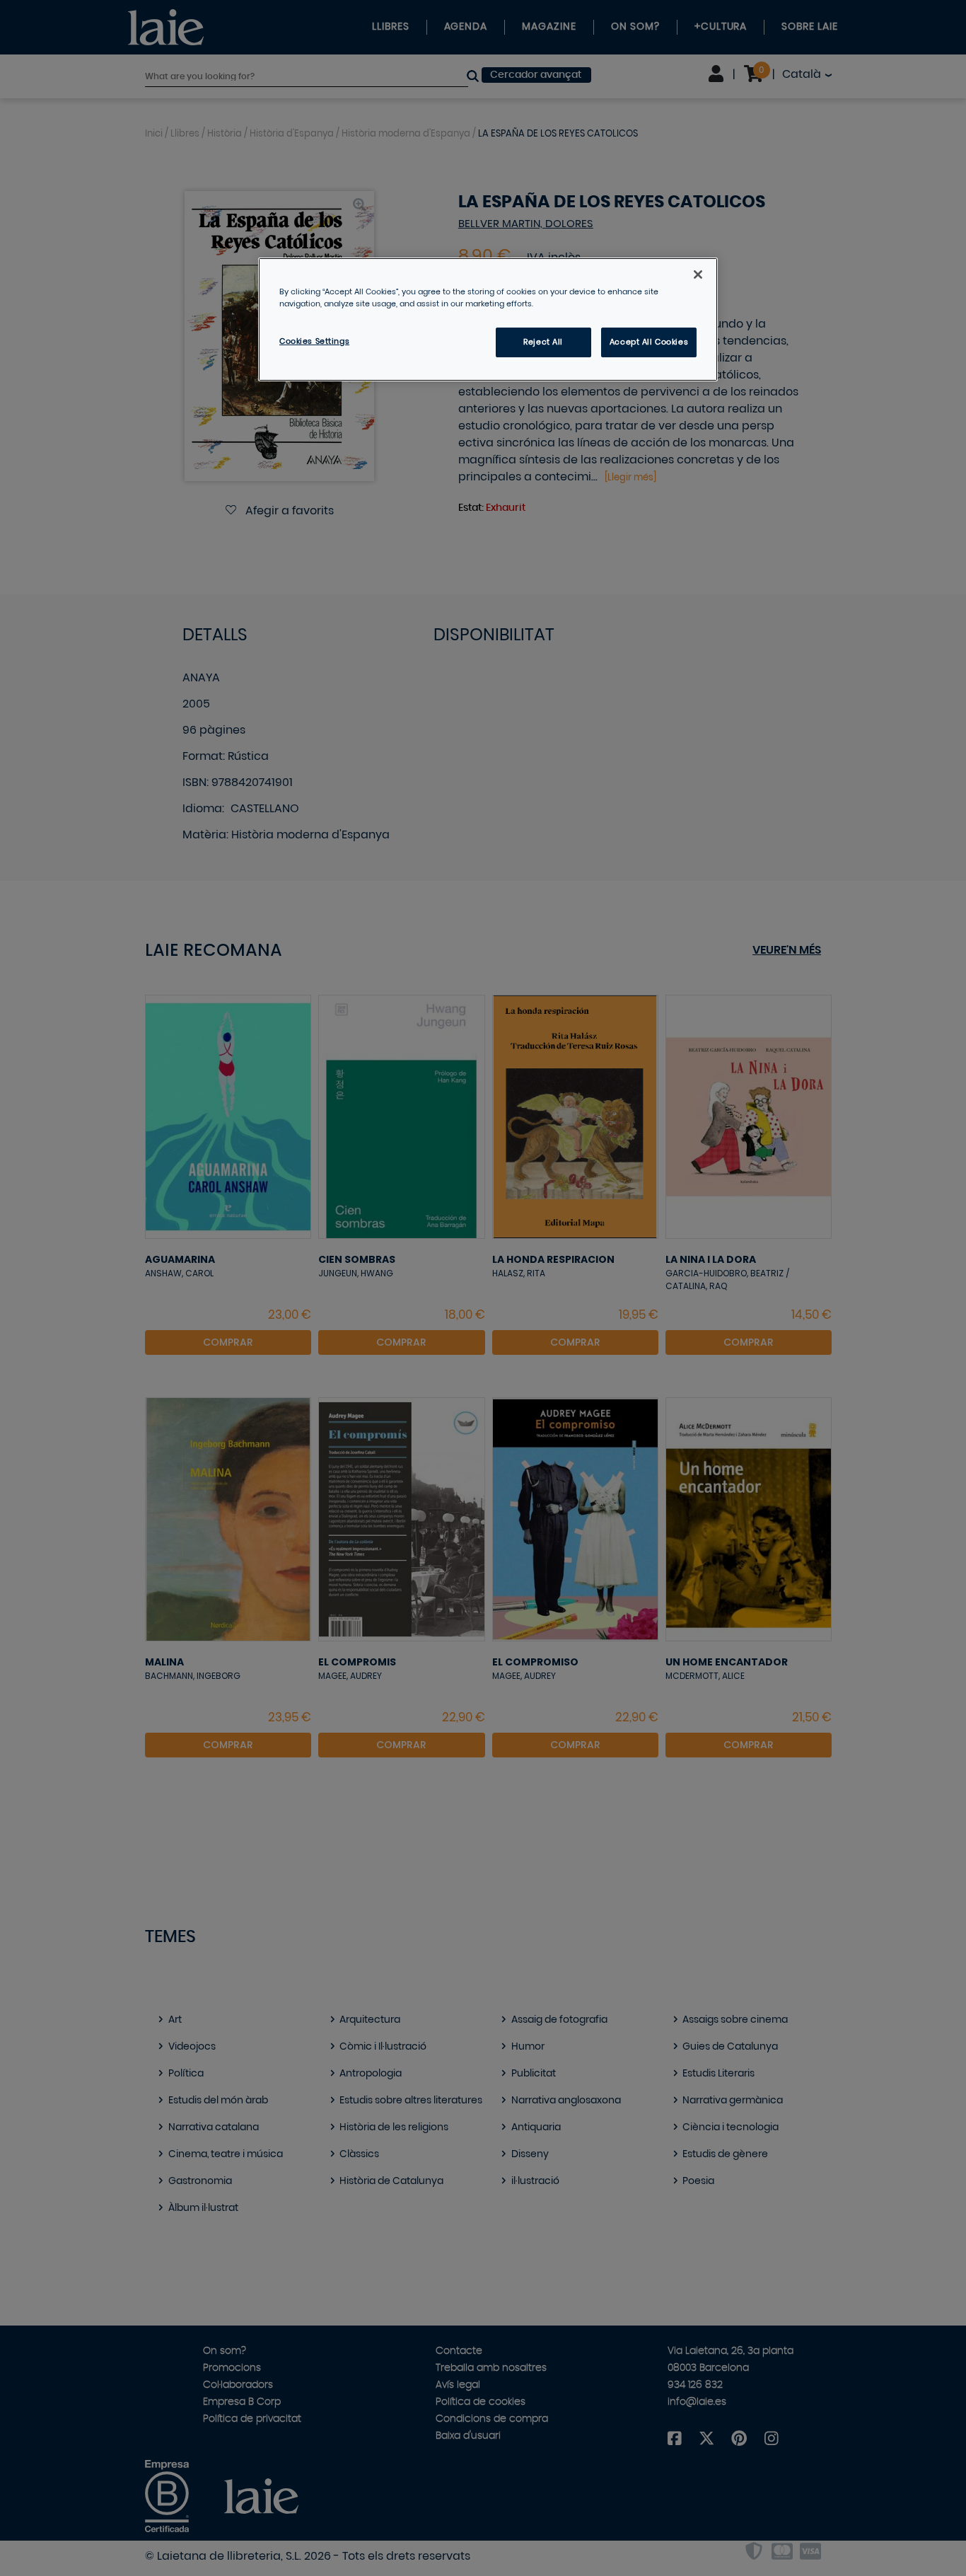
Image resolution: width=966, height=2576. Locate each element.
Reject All (543, 342)
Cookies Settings (314, 341)
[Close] (698, 275)
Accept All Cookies (649, 342)
